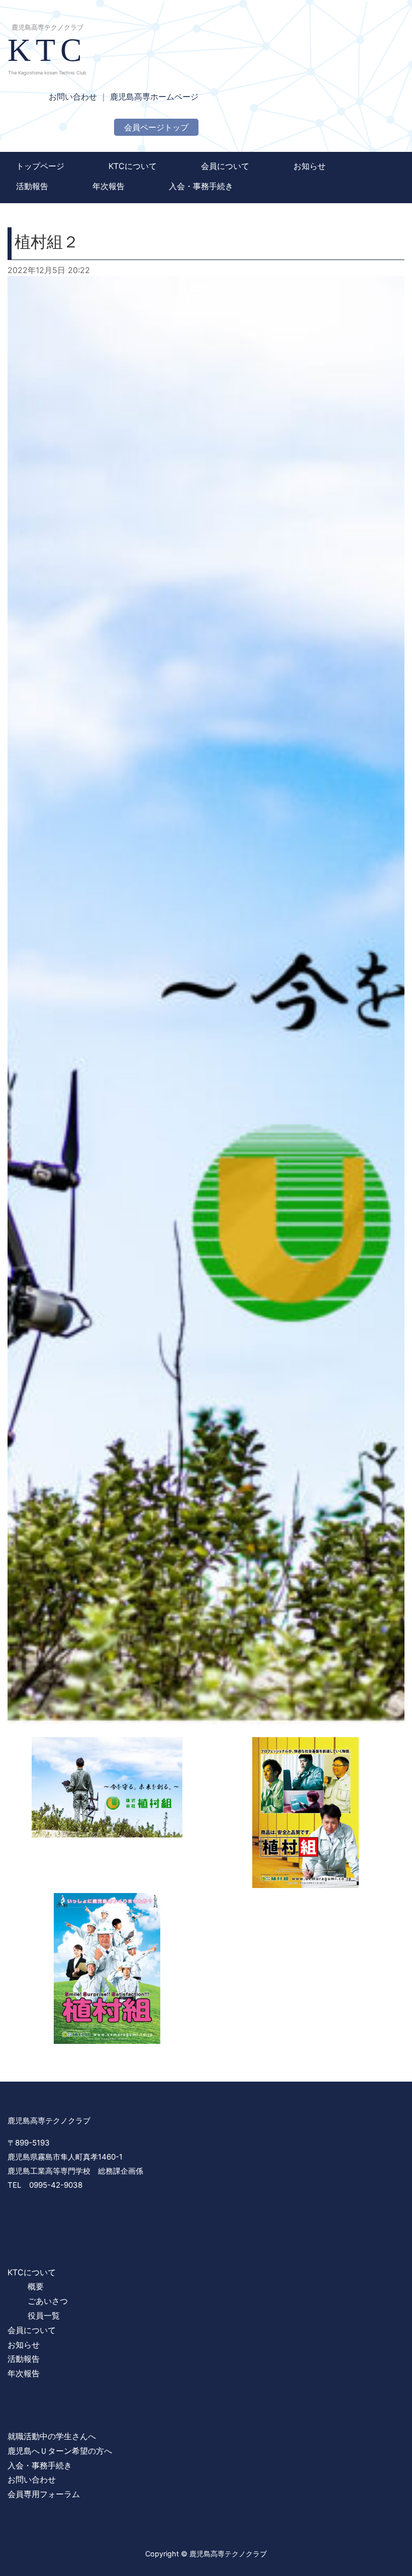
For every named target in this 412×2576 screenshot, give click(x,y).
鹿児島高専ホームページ (154, 97)
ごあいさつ (48, 2301)
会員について (225, 166)
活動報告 (32, 186)
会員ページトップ (156, 127)
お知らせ (310, 166)
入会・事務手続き (201, 186)
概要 (36, 2286)
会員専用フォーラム (44, 2494)
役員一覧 (44, 2315)
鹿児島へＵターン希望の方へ (60, 2451)
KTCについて (133, 166)
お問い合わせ (73, 97)
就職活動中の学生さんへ (52, 2436)
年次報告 (109, 186)
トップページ (40, 166)
